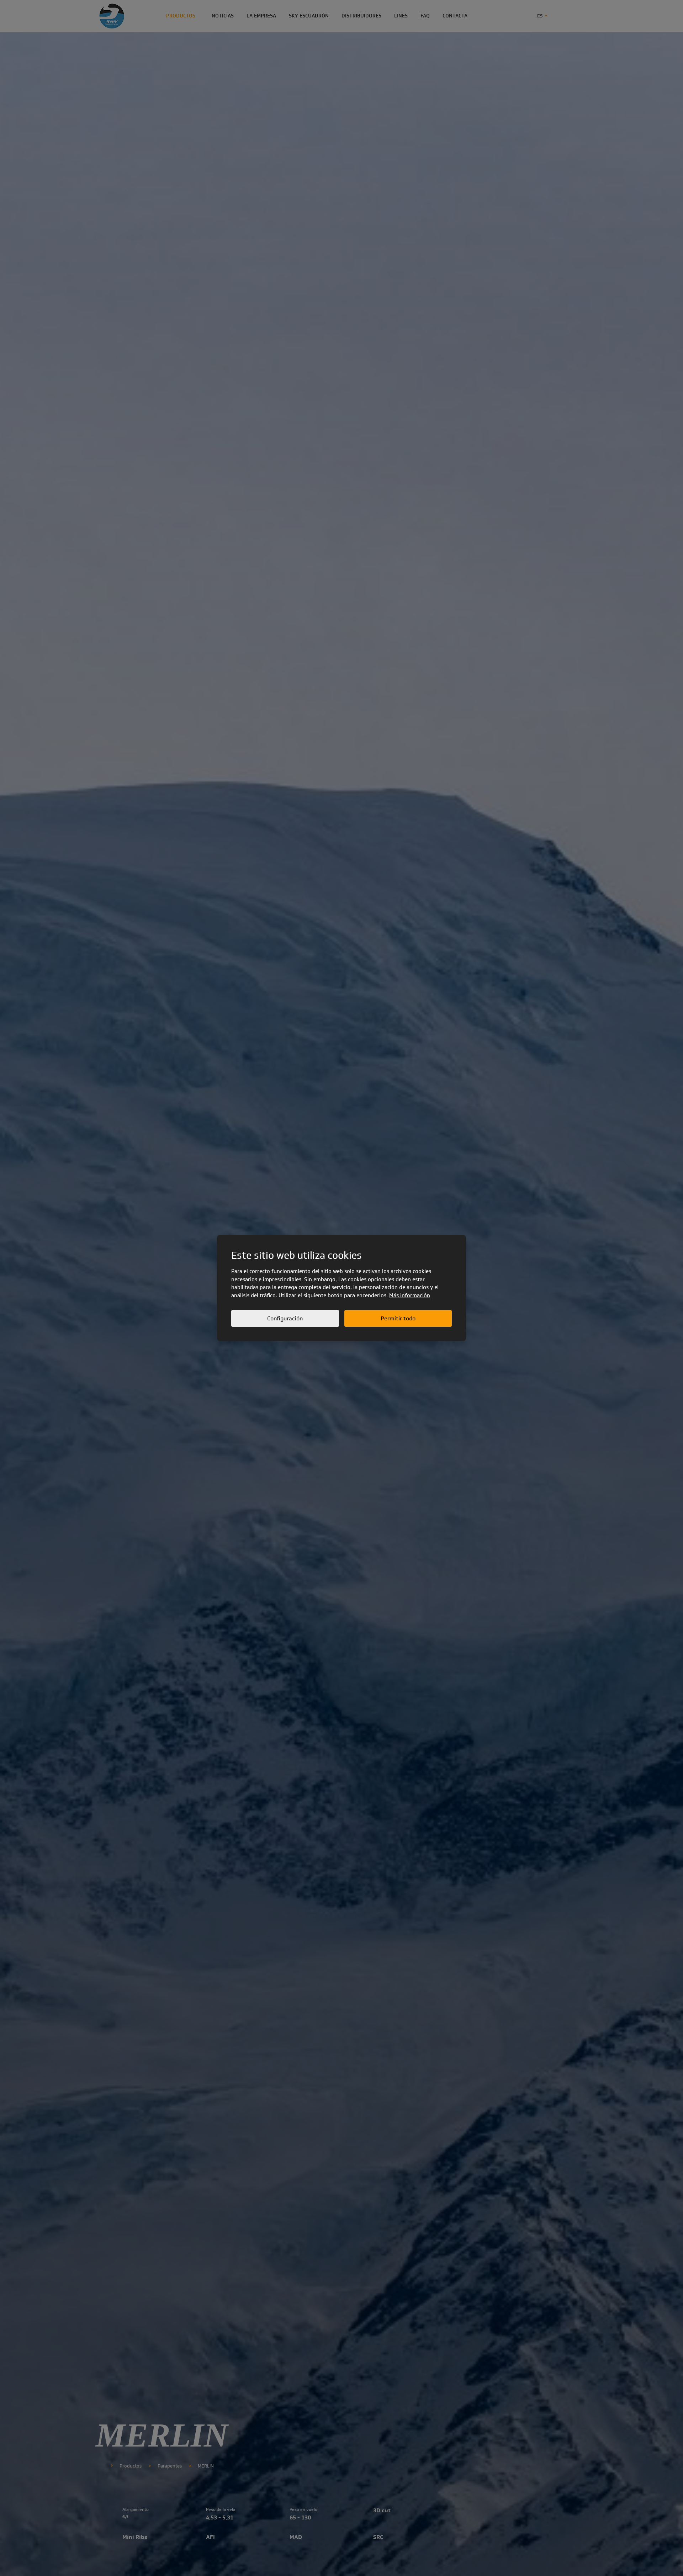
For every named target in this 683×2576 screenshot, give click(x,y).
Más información (410, 1295)
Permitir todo (398, 1318)
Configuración (285, 1318)
